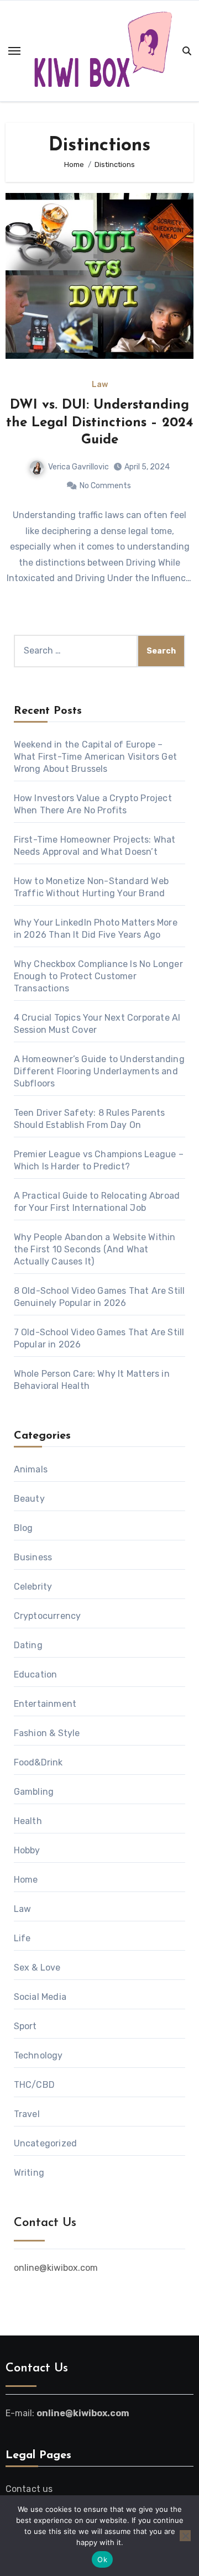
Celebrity (33, 1587)
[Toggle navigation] (14, 51)
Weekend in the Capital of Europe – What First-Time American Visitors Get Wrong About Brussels (95, 757)
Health (28, 1821)
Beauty (29, 1499)
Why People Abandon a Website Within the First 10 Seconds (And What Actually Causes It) (95, 1249)
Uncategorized (46, 2143)
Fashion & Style (47, 1733)
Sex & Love (37, 1968)
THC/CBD (34, 2085)
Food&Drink (38, 1762)
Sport (25, 2026)
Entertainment (45, 1704)
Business (33, 1557)
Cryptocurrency (48, 1616)
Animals (31, 1469)
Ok (102, 2559)
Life (22, 1938)
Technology (38, 2055)
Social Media (40, 1997)
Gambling (34, 1792)
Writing (29, 2173)
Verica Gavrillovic (78, 467)
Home (26, 1880)
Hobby (27, 1850)
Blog (23, 1528)
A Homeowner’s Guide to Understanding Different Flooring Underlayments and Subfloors (99, 1071)
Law (100, 385)
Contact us (29, 2489)
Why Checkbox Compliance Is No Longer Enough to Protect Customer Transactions (98, 976)
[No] (185, 2536)
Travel (27, 2114)
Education (36, 1674)
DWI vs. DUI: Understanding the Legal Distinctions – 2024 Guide (99, 422)
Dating (28, 1645)
